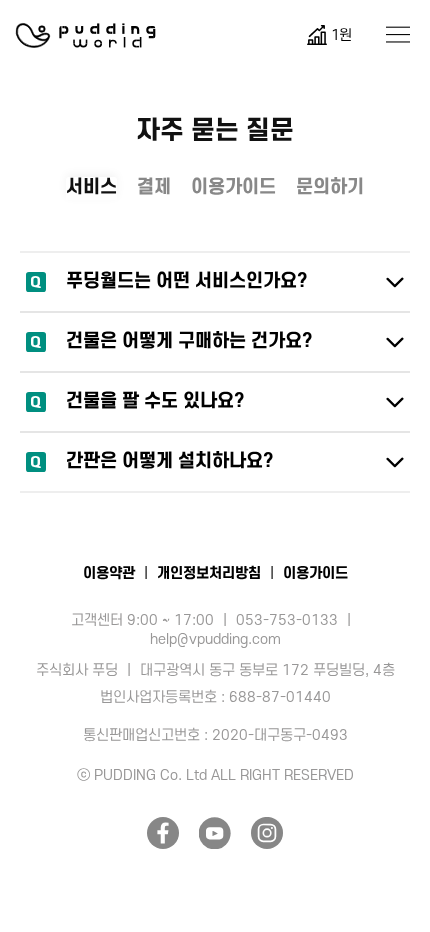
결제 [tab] (154, 187)
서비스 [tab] (91, 187)
